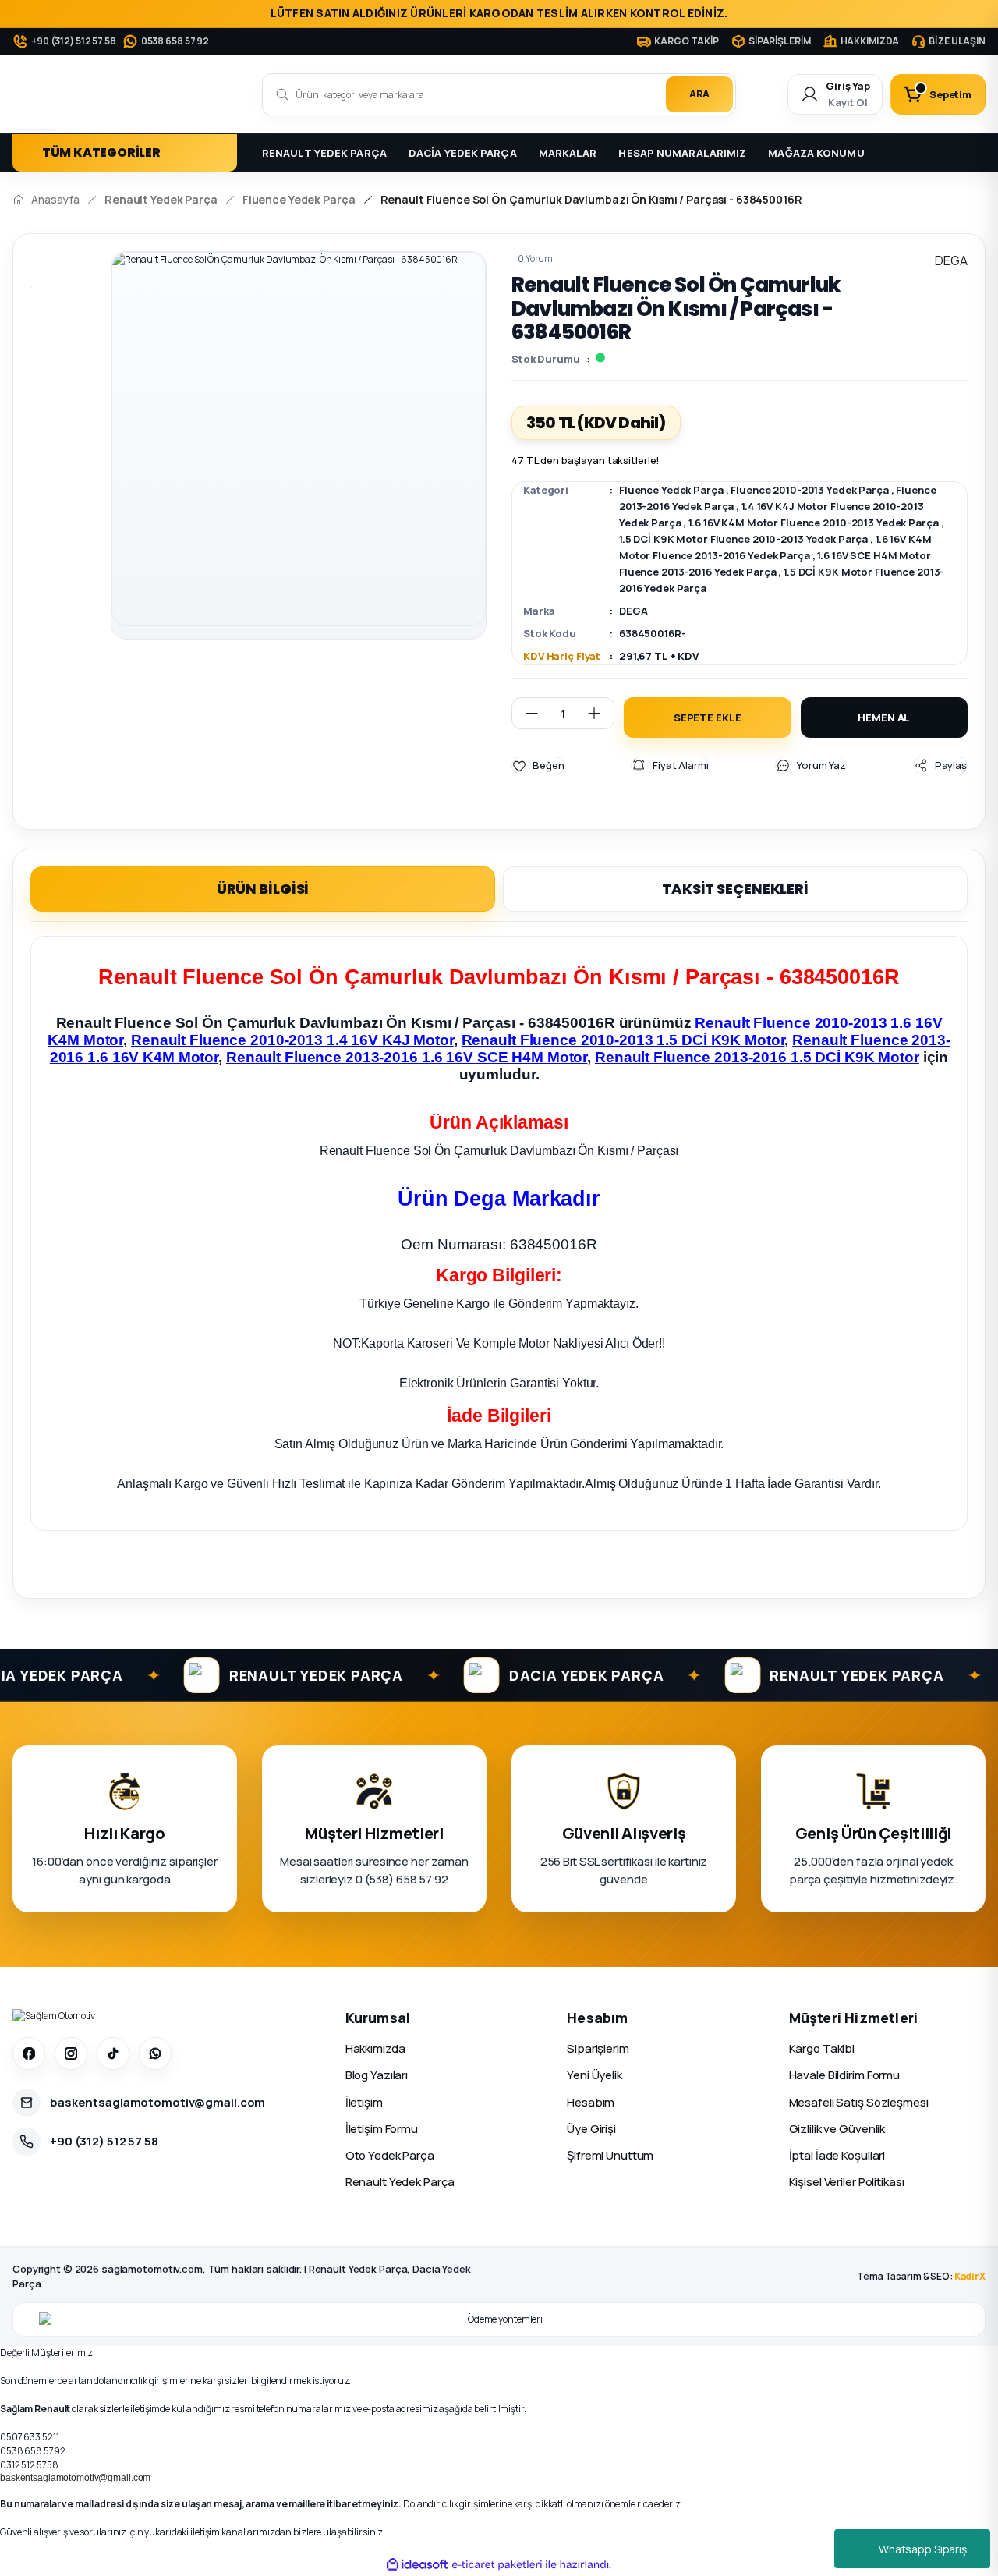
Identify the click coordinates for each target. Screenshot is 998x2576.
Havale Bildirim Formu (844, 2075)
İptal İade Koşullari (837, 2155)
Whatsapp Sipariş (923, 2549)
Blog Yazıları (377, 2075)
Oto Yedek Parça (390, 2155)
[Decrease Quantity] (526, 713)
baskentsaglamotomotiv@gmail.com (75, 2478)
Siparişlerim (598, 2048)
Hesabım (591, 2102)
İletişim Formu (382, 2129)
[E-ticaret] (497, 2564)
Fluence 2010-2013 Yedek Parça (810, 490)
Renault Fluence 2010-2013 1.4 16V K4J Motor (292, 1040)
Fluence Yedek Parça (671, 490)
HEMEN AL (884, 718)
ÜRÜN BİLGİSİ (263, 889)
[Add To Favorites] (538, 765)
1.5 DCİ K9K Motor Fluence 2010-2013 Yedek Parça (743, 539)
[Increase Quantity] (600, 713)
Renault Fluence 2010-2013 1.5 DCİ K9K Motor (623, 1040)
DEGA (633, 611)
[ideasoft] (417, 2565)
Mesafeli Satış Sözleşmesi (859, 2102)
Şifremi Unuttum (610, 2155)
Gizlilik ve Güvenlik (837, 2129)
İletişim (364, 2102)
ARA (699, 94)
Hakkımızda (375, 2048)
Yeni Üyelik (595, 2075)
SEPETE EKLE (708, 718)
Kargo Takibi (822, 2048)
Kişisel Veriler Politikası (847, 2182)
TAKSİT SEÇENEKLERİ (735, 889)
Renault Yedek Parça (400, 2182)
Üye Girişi (591, 2129)
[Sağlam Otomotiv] (54, 2016)
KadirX (970, 2276)
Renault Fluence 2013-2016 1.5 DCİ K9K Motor (757, 1057)
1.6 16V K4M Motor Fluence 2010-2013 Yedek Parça (813, 523)
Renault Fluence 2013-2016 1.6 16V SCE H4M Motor (407, 1057)
